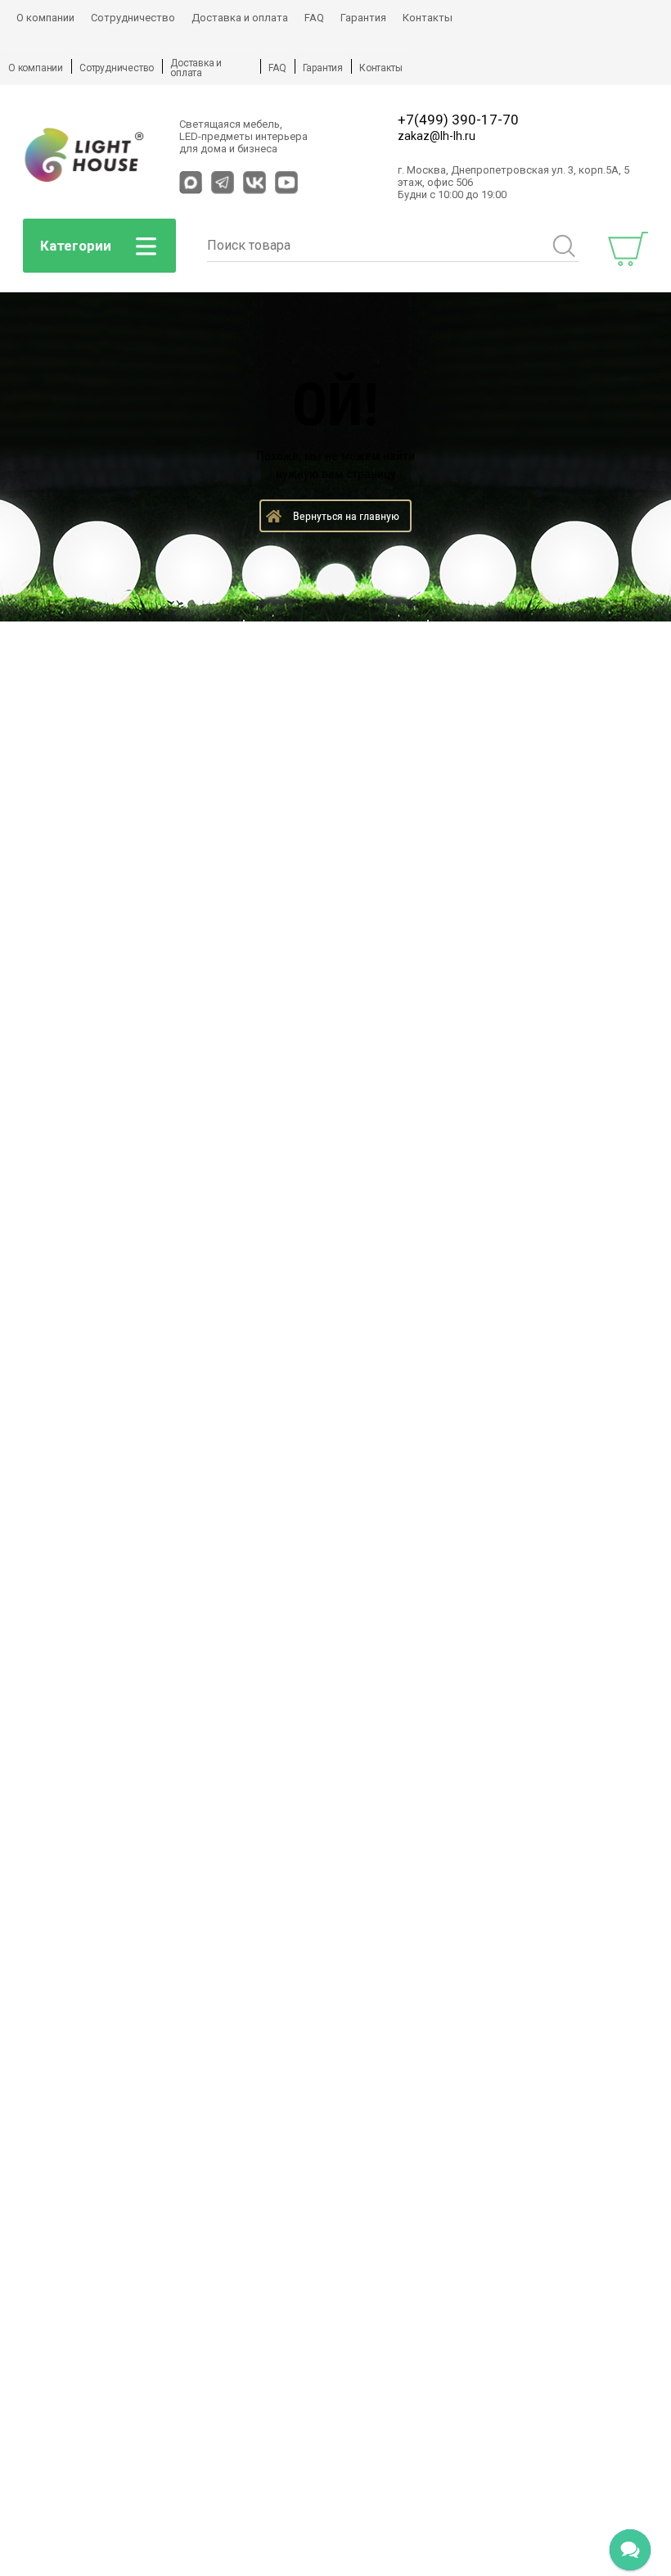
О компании (45, 18)
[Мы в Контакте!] (254, 183)
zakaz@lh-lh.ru (437, 136)
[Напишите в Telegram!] (223, 183)
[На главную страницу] (85, 156)
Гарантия (363, 18)
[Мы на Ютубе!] (286, 183)
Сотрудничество (133, 18)
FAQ (314, 18)
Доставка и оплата (240, 18)
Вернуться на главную (346, 516)
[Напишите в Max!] (191, 183)
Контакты (428, 18)
